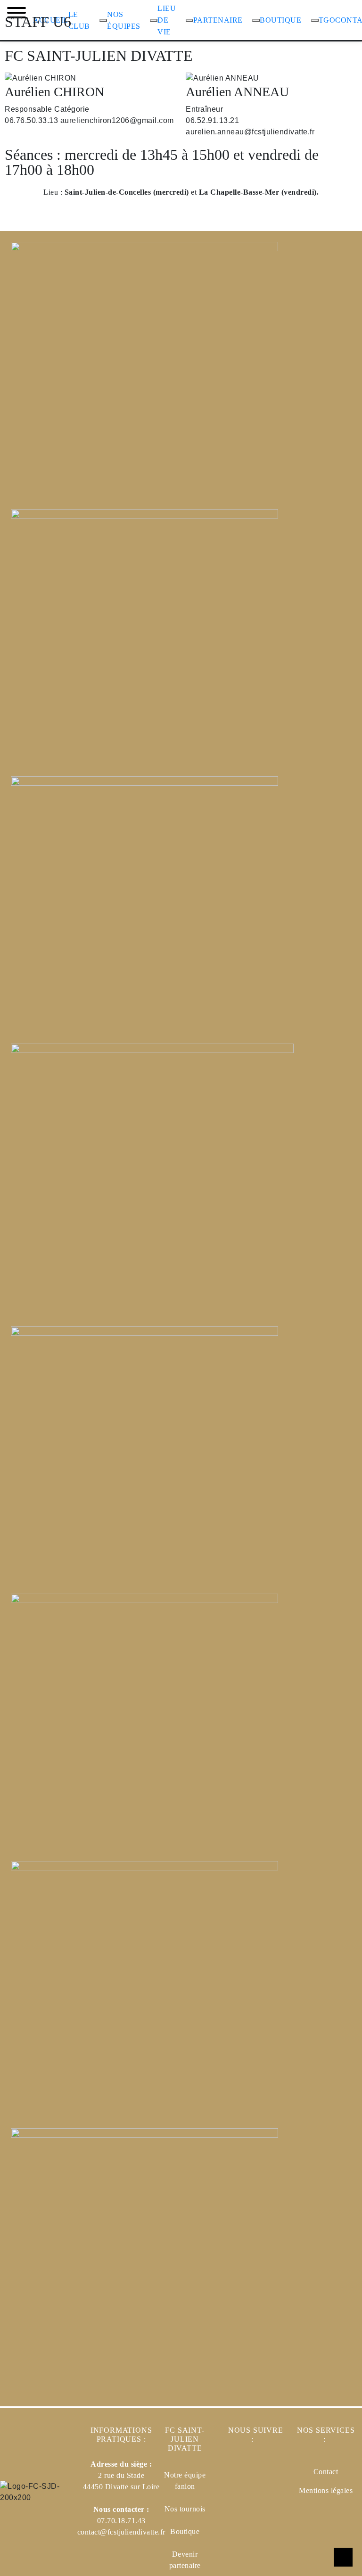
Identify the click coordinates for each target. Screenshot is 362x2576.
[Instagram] (239, 2502)
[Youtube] (267, 2502)
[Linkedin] (267, 2473)
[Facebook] (239, 2473)
